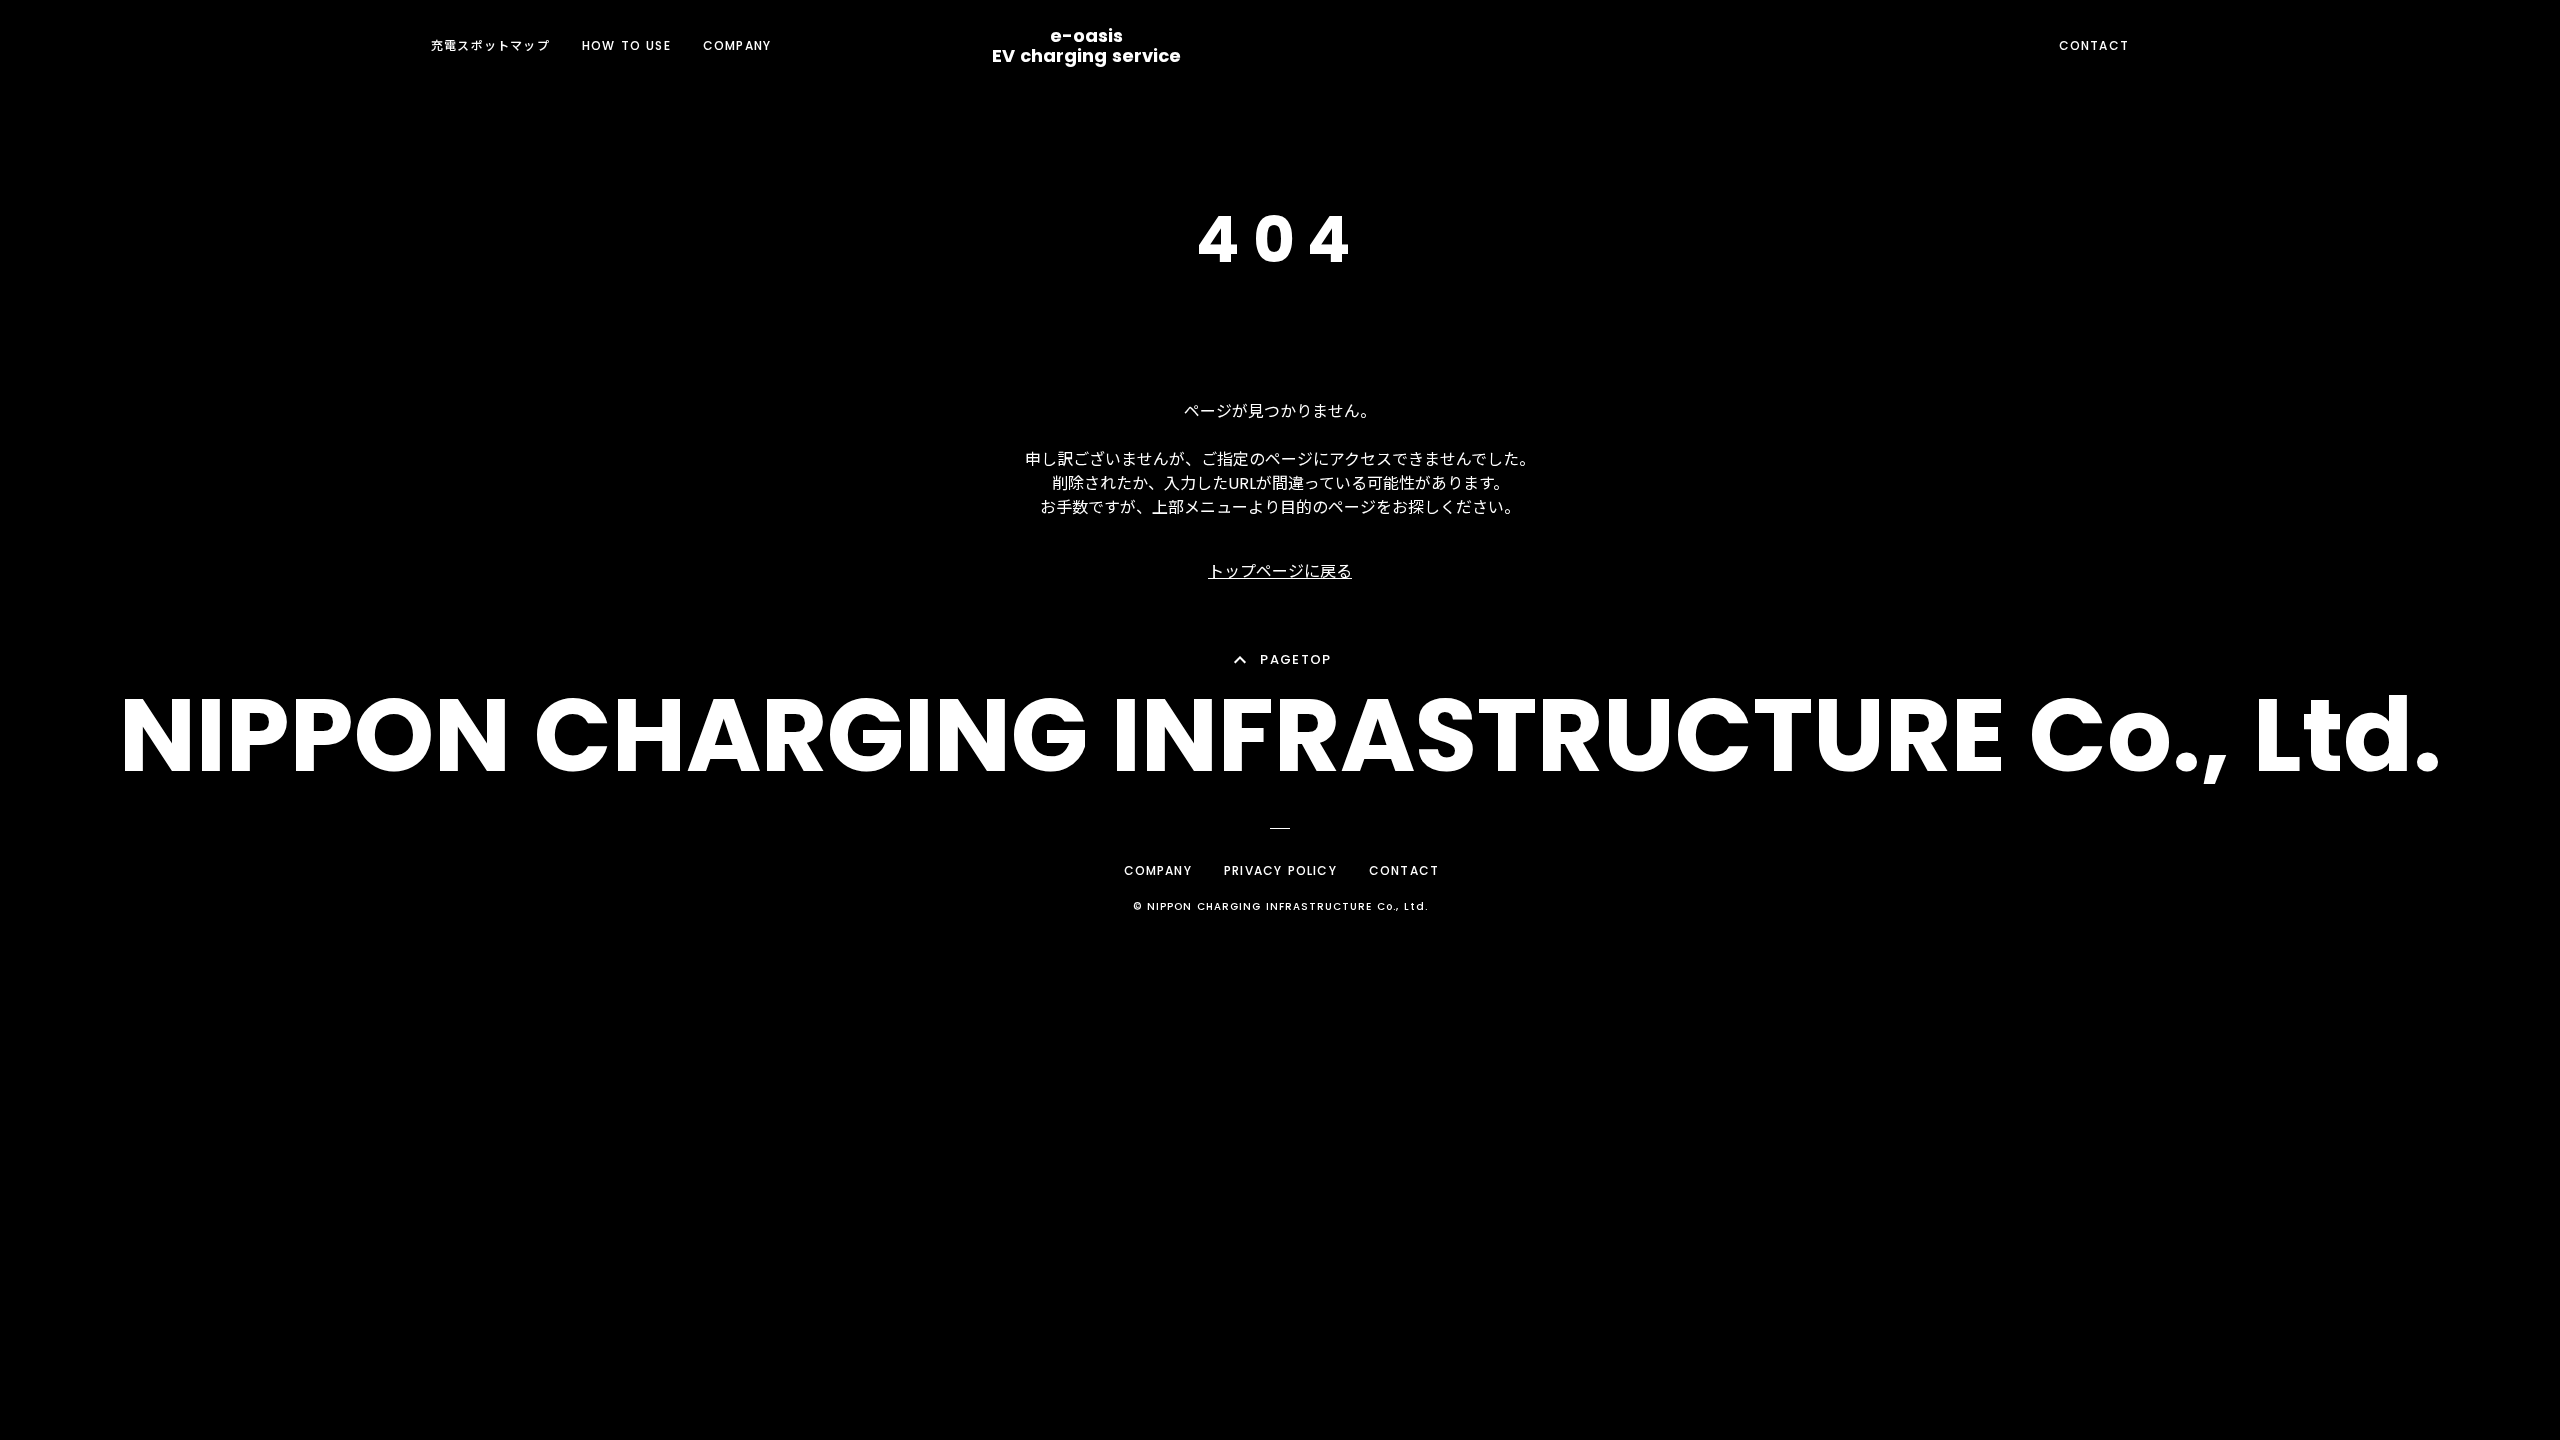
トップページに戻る (1280, 571)
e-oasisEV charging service (1086, 46)
